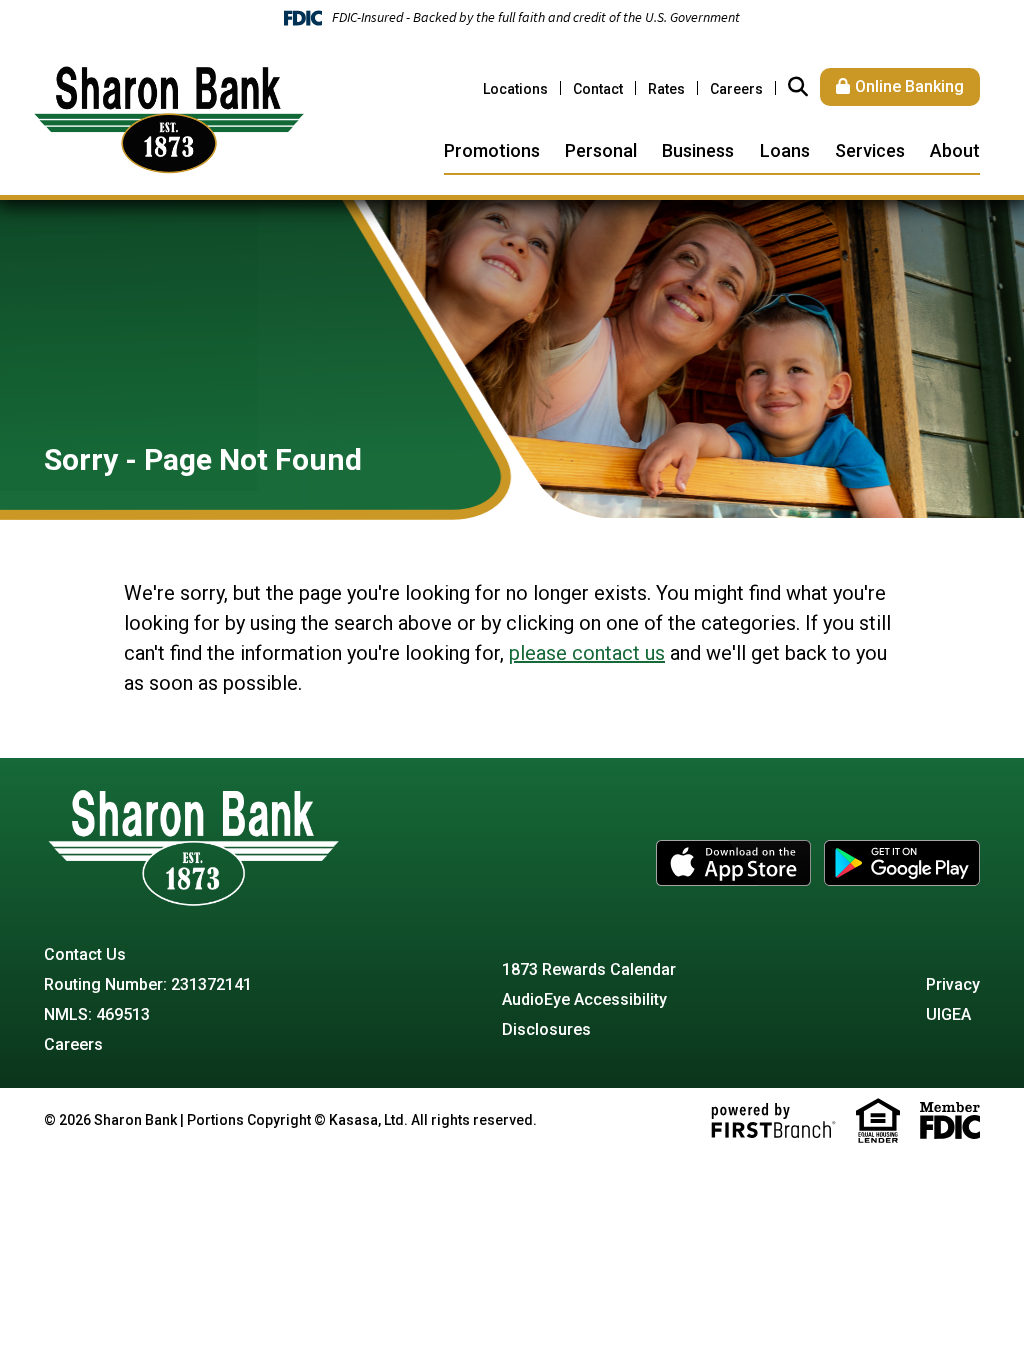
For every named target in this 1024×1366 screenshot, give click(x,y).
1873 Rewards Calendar (589, 969)
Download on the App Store (734, 863)
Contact (598, 89)
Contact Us (85, 954)
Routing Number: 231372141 (148, 984)
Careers (736, 89)
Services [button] (870, 150)
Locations (515, 89)
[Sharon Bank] (169, 119)
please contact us (587, 653)
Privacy (953, 984)
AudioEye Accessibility (584, 999)
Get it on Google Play (902, 863)
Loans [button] (785, 150)
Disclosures (546, 1029)
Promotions (492, 150)
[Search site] (798, 87)
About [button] (955, 150)
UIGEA (948, 1014)
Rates (666, 89)
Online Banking (909, 86)
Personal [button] (601, 150)
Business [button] (698, 150)
